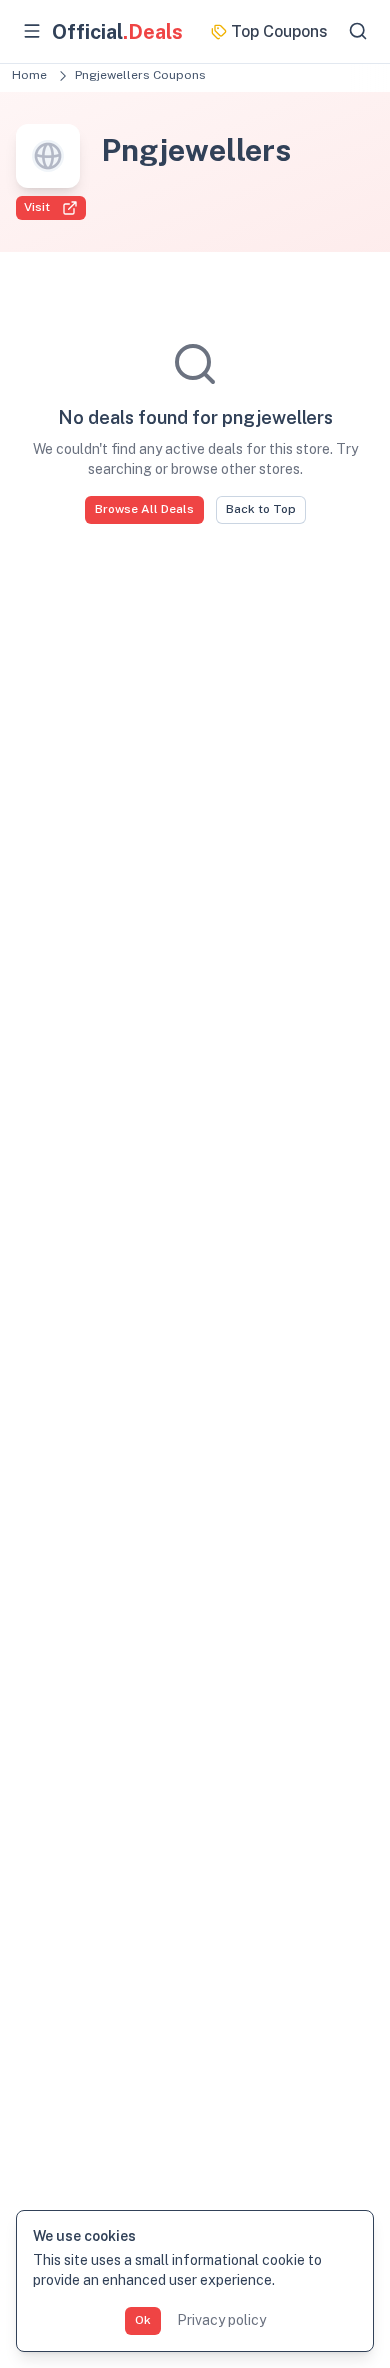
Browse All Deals (144, 509)
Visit (37, 207)
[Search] (358, 31)
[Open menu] (32, 31)
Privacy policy (221, 2320)
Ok (143, 2320)
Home (29, 75)
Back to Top (261, 509)
